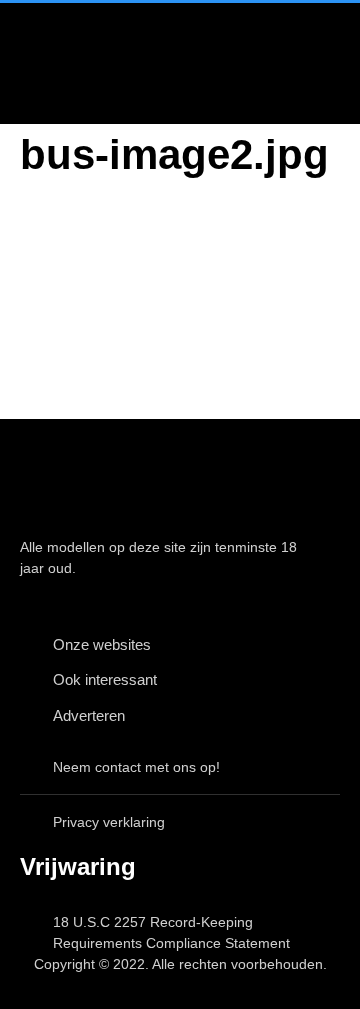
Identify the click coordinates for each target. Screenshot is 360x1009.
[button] (300, 63)
